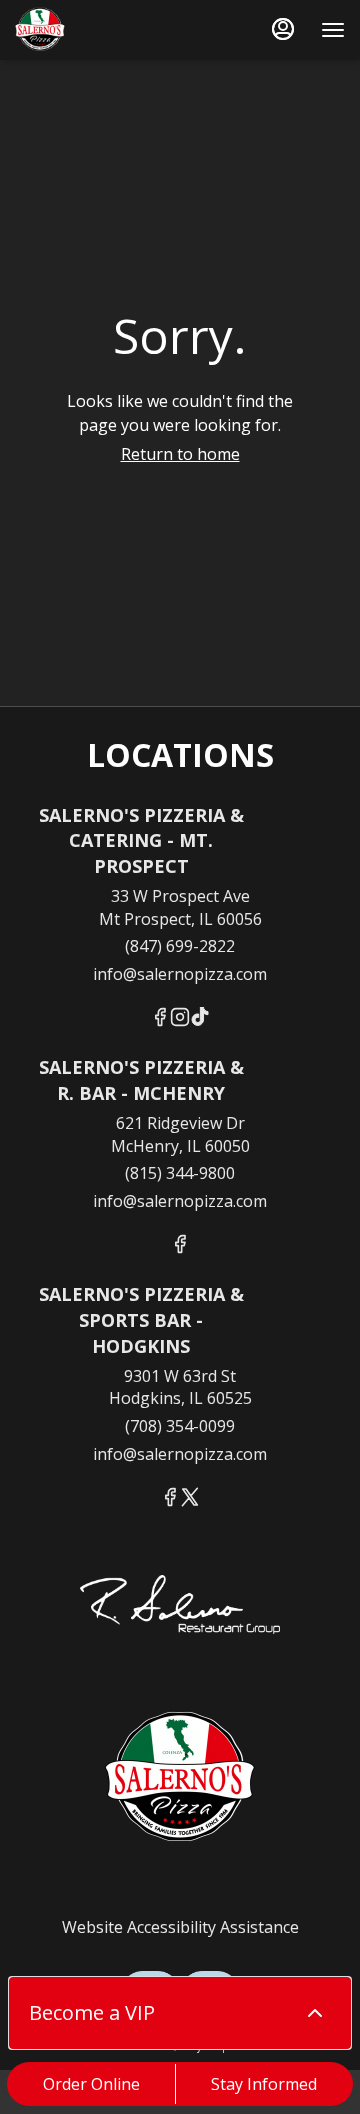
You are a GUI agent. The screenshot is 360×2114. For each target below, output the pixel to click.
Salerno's (180, 1779)
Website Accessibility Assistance (180, 1927)
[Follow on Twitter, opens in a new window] (190, 1499)
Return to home (180, 454)
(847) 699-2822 (180, 946)
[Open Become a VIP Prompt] (315, 2013)
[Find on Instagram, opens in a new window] (180, 1019)
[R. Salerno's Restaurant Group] (180, 1623)
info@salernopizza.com (180, 974)
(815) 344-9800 (180, 1173)
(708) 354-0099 (180, 1426)
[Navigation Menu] (333, 30)
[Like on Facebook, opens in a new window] (160, 1019)
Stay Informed (264, 2084)
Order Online (91, 2084)
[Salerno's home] (105, 30)
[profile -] (283, 29)
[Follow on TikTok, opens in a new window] (200, 1019)
